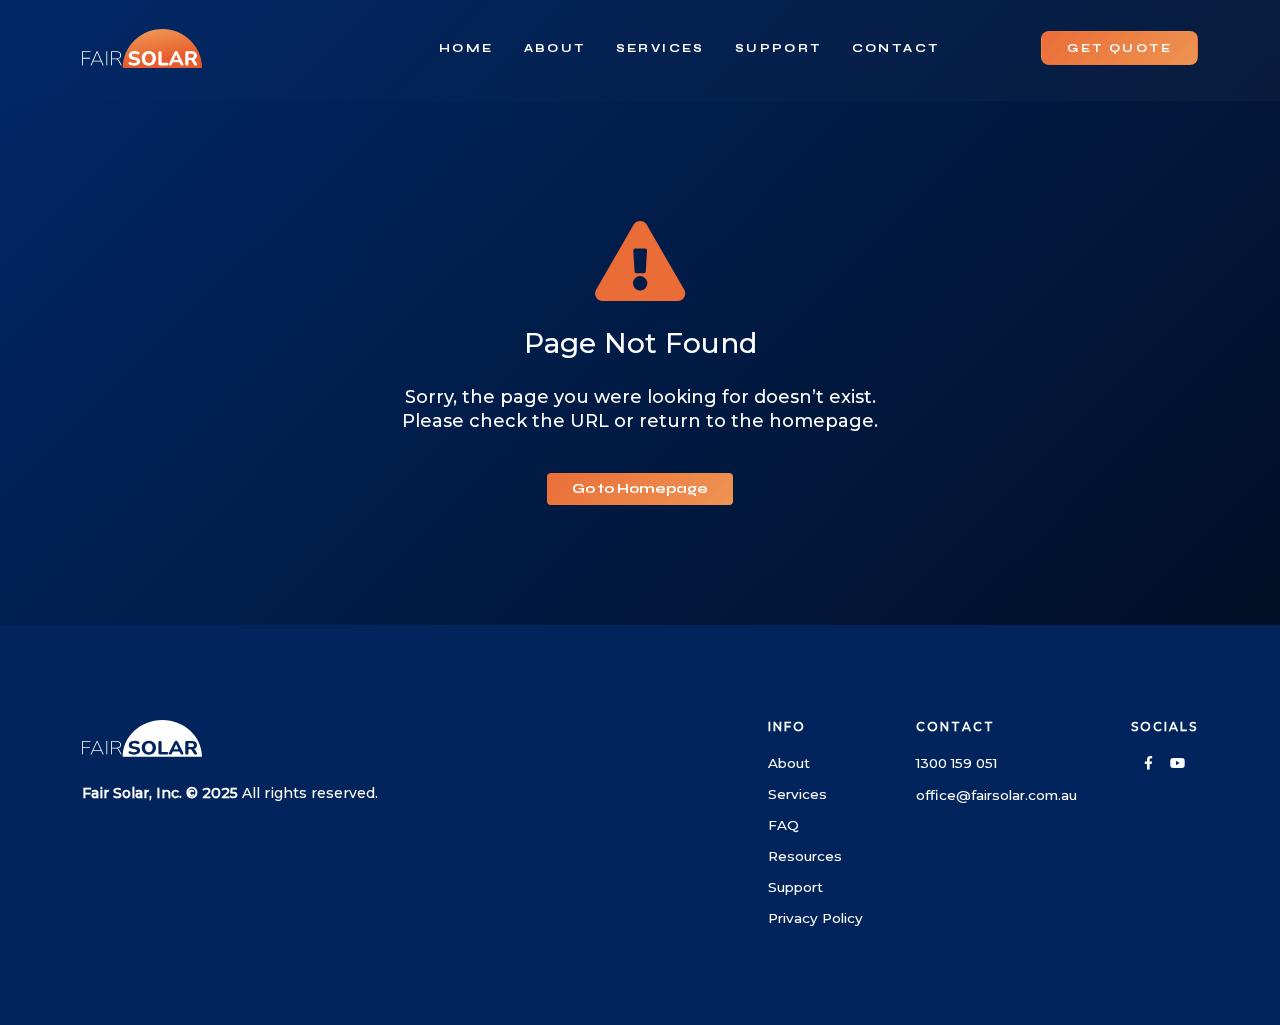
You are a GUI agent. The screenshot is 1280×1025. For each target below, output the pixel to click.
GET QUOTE (1119, 48)
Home (466, 48)
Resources (805, 856)
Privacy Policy (815, 918)
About (555, 48)
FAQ (783, 825)
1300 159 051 (956, 763)
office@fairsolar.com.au (996, 795)
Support (778, 48)
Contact (896, 48)
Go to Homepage (640, 488)
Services (660, 48)
